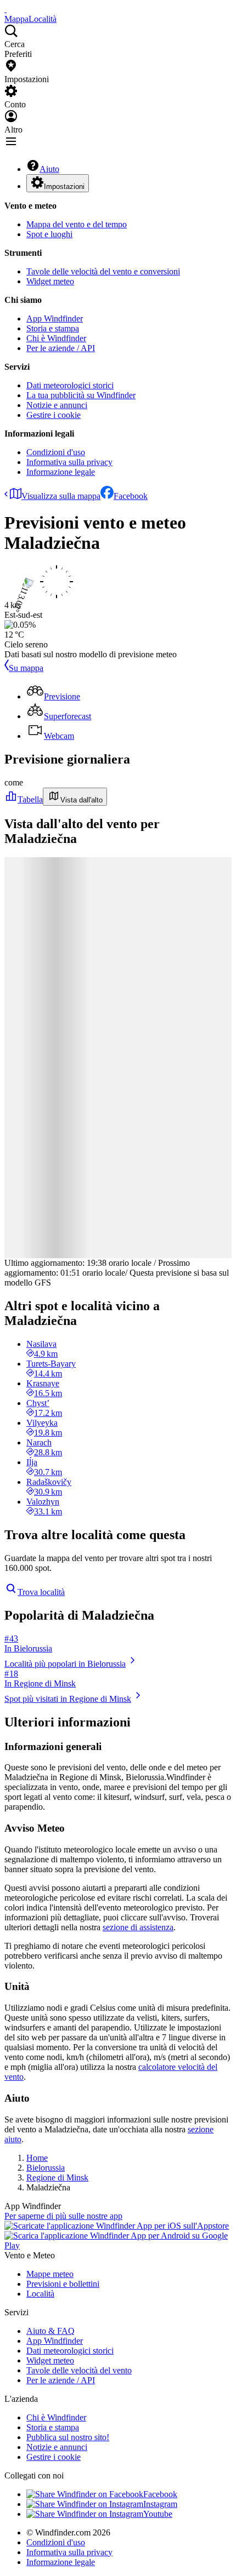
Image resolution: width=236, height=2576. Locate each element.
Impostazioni (64, 187)
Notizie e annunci (57, 405)
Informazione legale (61, 472)
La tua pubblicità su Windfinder (81, 395)
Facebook (131, 496)
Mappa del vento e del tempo (77, 224)
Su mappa (26, 668)
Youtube (158, 2514)
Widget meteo (50, 281)
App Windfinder (55, 319)
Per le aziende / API (61, 348)
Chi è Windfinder (56, 338)
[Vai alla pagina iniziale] (5, 9)
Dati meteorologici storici (70, 385)
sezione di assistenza (138, 1927)
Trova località (41, 1592)
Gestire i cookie (54, 415)
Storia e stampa (53, 328)
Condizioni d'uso (56, 452)
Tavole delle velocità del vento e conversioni (103, 271)
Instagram (160, 2504)
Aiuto (49, 169)
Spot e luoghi (49, 234)
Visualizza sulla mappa (61, 496)
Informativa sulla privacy (69, 462)
